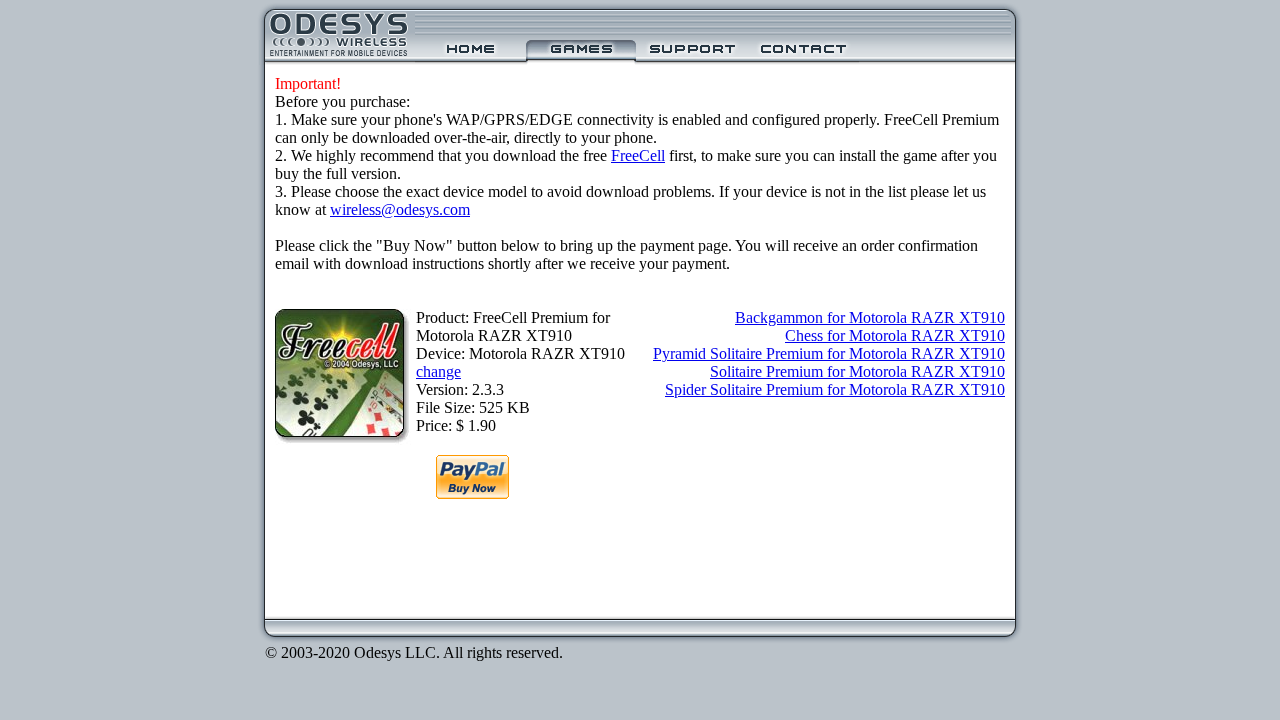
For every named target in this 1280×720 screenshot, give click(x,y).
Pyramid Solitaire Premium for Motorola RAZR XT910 (829, 353)
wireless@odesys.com (400, 209)
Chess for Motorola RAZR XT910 (895, 335)
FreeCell (638, 155)
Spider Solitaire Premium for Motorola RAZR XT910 (835, 389)
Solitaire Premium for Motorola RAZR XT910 (857, 371)
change (438, 371)
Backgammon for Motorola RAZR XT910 (870, 317)
